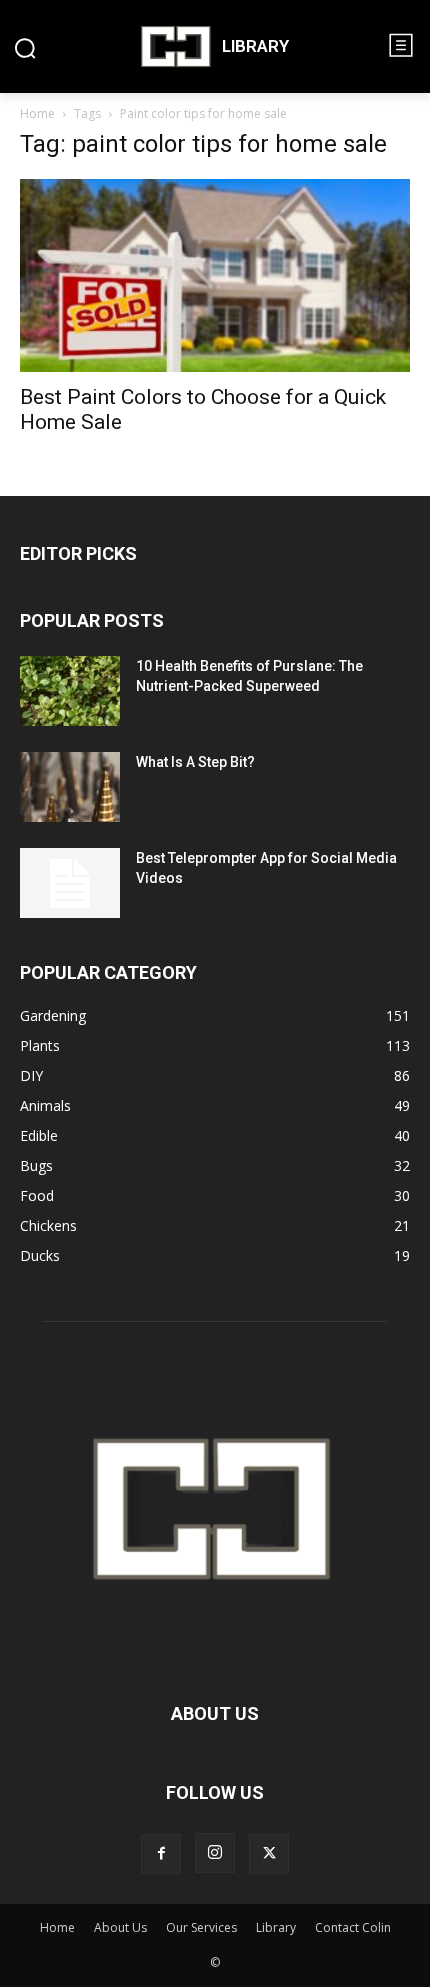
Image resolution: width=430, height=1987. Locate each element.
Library (276, 1927)
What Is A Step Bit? (195, 762)
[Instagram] (215, 1853)
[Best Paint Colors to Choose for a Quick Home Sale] (215, 275)
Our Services (201, 1927)
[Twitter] (269, 1854)
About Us (120, 1927)
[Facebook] (161, 1854)
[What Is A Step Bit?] (70, 787)
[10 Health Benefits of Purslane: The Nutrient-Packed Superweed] (70, 691)
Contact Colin (353, 1927)
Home (37, 113)
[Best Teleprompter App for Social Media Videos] (70, 883)
